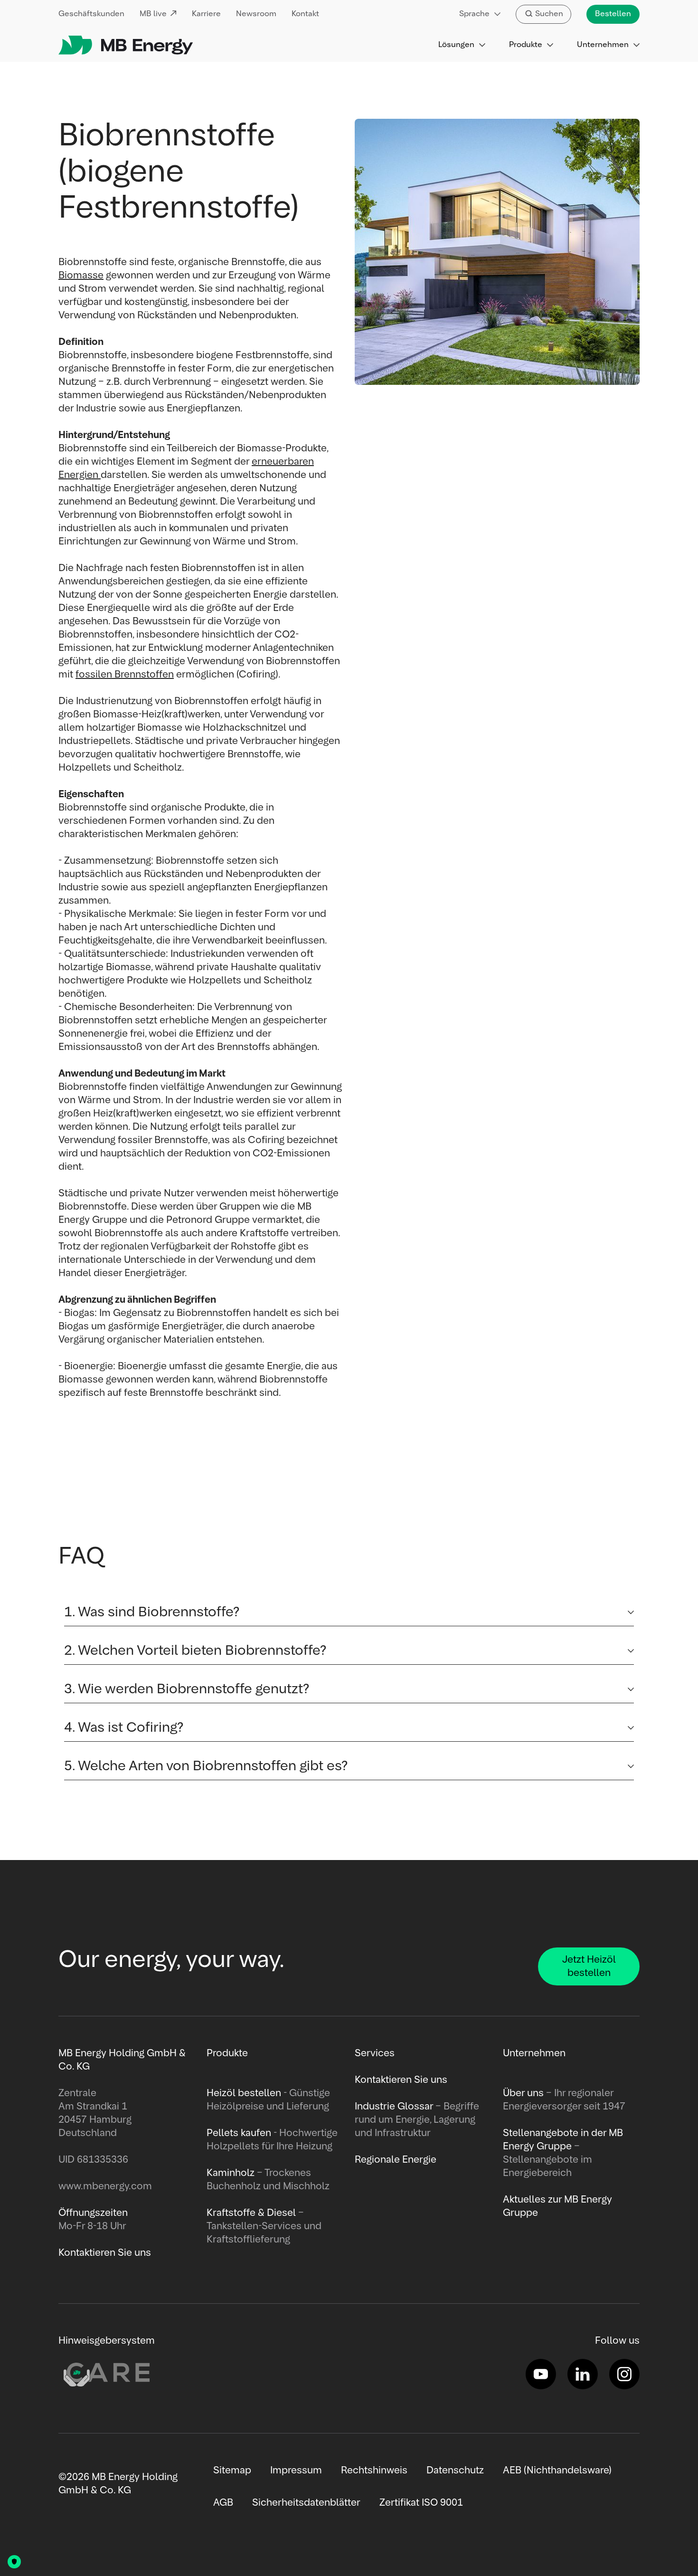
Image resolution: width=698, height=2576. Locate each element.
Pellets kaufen (239, 2133)
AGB (223, 2503)
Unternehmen (603, 45)
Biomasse (81, 276)
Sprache (474, 14)
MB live (153, 14)
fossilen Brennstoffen (125, 675)
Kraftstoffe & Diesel (251, 2213)
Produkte (526, 45)
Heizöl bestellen (244, 2093)
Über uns (523, 2093)
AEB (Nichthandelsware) (557, 2471)
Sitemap (232, 2471)
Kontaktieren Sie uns (401, 2080)
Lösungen (456, 45)
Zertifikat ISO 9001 (421, 2503)
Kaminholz (232, 2173)
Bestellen (613, 14)
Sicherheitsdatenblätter (306, 2503)
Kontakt (305, 14)
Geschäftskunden (91, 14)
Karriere (206, 14)
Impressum (296, 2471)
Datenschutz (455, 2471)
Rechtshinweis (374, 2471)
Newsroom (256, 14)
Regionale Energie (396, 2160)
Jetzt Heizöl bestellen (589, 1966)
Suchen (549, 14)
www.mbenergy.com (105, 2186)
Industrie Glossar (394, 2107)
